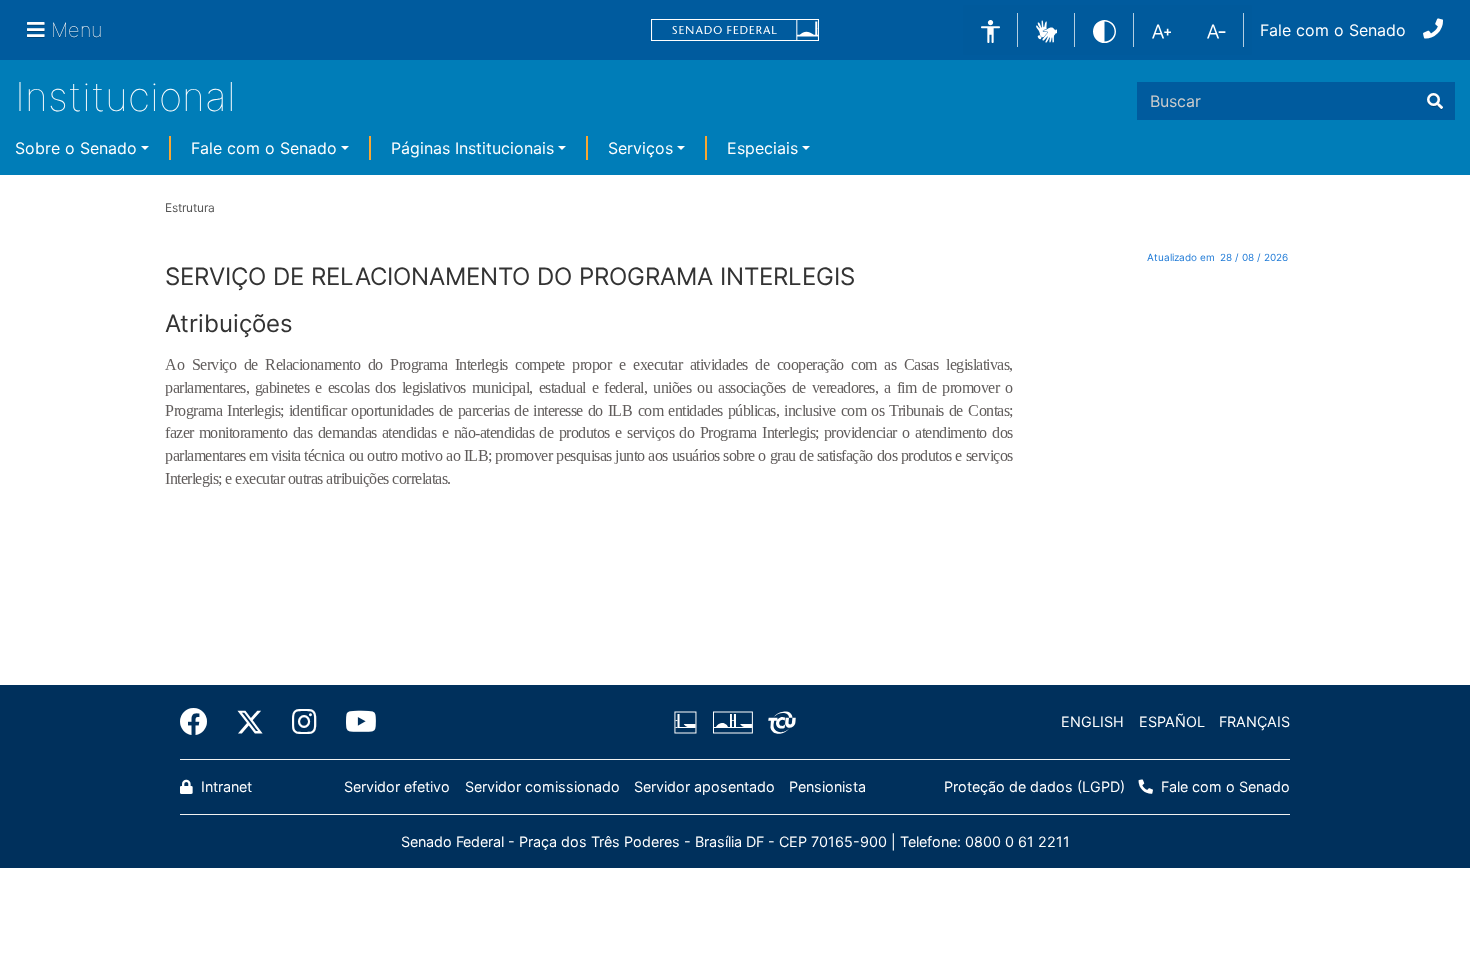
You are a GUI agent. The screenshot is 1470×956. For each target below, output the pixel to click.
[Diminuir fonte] (1216, 30)
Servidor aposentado (704, 786)
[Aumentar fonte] (1161, 30)
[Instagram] (304, 722)
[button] (1046, 29)
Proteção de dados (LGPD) (1034, 786)
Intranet (224, 786)
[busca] (1435, 101)
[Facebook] (201, 722)
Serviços (640, 148)
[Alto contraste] (1104, 29)
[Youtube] (354, 722)
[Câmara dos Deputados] (689, 722)
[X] (250, 722)
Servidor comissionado (542, 786)
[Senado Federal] (735, 30)
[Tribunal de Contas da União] (778, 722)
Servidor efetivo (397, 786)
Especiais (762, 148)
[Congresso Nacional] (732, 722)
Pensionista (827, 786)
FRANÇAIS (1254, 721)
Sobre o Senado (76, 148)
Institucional (125, 96)
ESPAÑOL (1172, 721)
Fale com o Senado (1333, 30)
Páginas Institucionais (472, 148)
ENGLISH (1092, 721)
